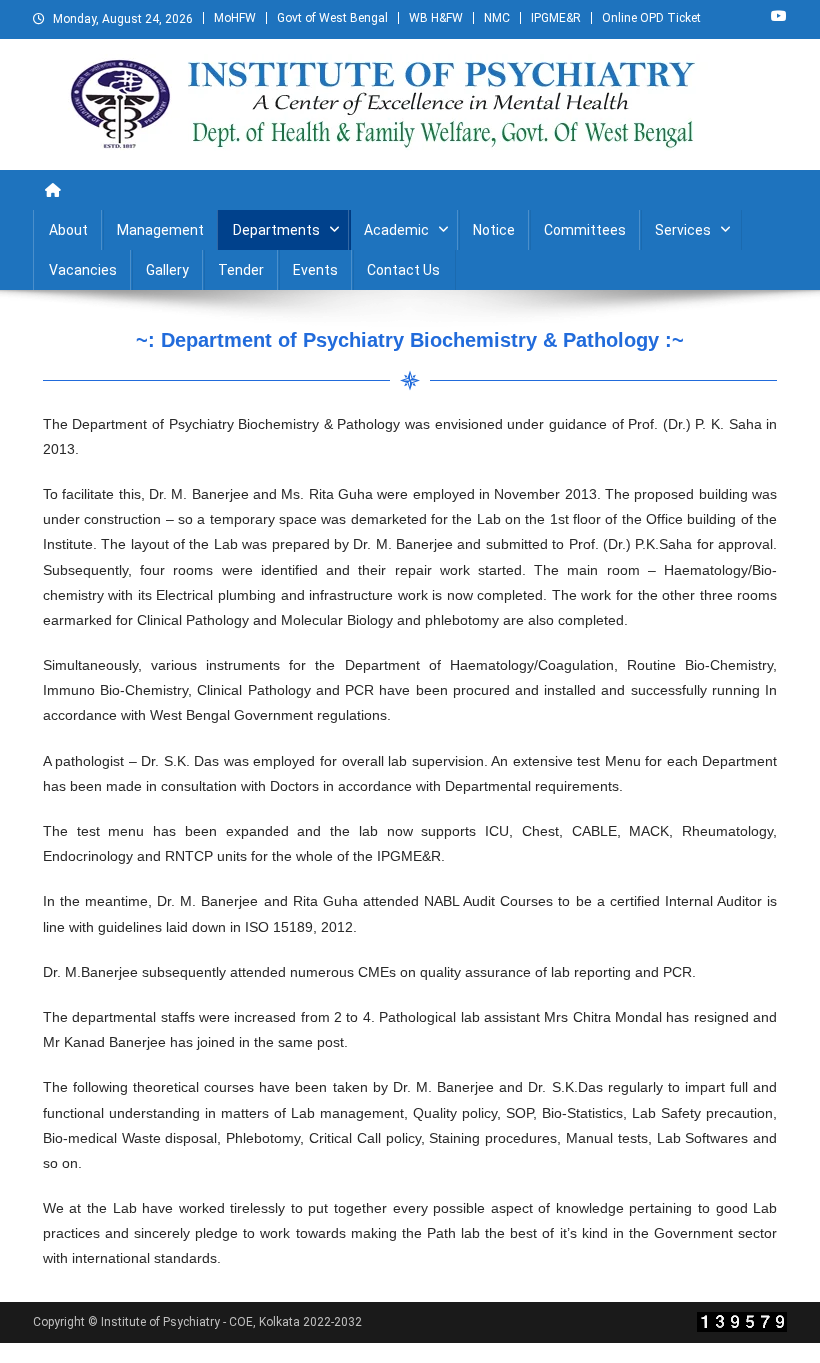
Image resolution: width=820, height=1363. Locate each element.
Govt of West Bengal (332, 18)
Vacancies (83, 270)
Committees (585, 230)
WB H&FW (436, 18)
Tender (241, 270)
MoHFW (235, 18)
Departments (276, 230)
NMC (497, 18)
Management (160, 230)
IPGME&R (556, 18)
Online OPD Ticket (651, 18)
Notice (494, 230)
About (68, 230)
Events (315, 270)
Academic (396, 230)
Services (683, 230)
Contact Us (403, 270)
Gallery (167, 270)
